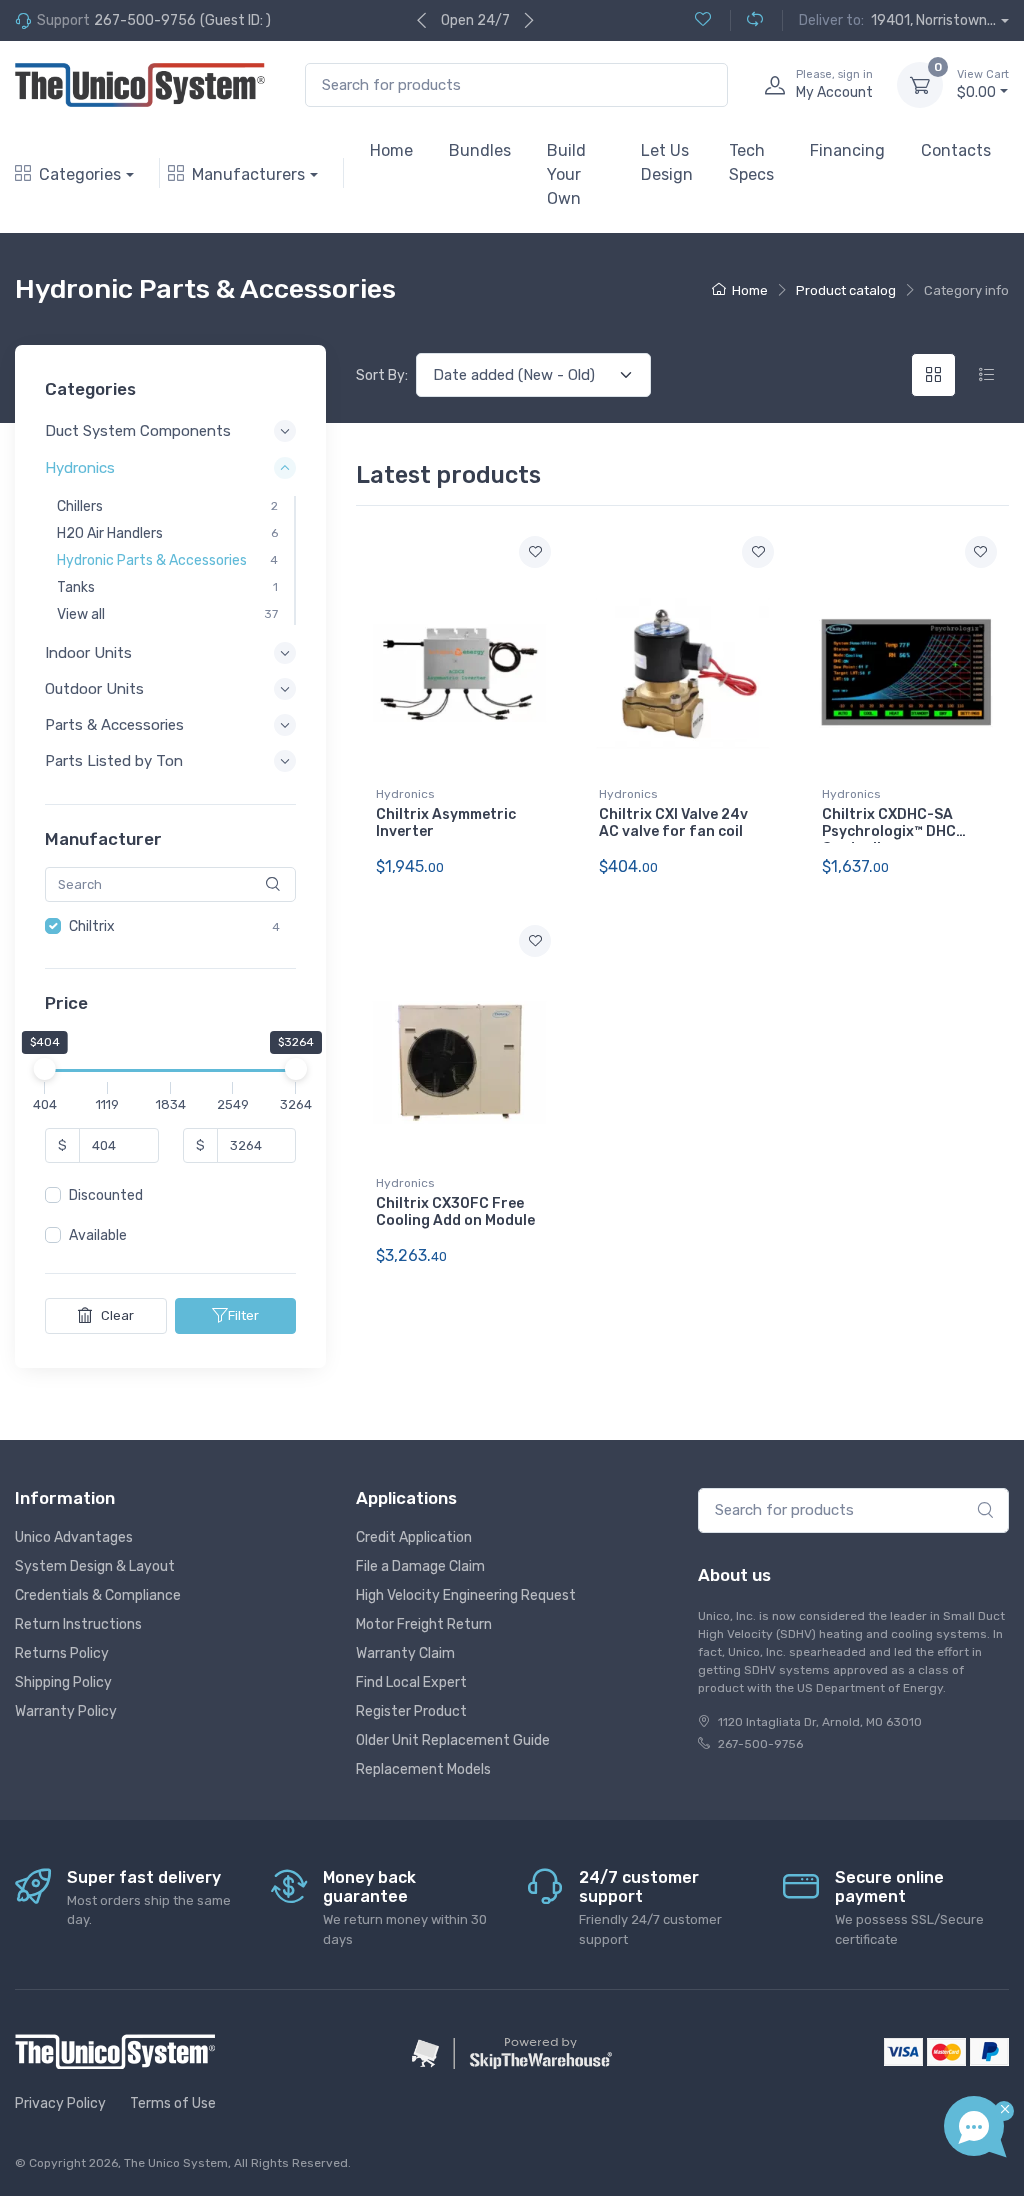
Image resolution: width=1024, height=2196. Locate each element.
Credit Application (414, 1537)
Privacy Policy (60, 2103)
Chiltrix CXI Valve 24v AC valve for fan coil (673, 823)
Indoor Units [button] (88, 653)
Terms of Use (173, 2103)
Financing (847, 150)
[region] (170, 927)
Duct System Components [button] (138, 431)
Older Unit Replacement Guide (453, 1740)
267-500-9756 (145, 20)
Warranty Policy (66, 1711)
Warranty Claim (405, 1653)
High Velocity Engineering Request (466, 1595)
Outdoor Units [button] (94, 689)
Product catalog (846, 290)
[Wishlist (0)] (703, 20)
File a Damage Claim (420, 1566)
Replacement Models (423, 1769)
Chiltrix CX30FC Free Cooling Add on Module (455, 1212)
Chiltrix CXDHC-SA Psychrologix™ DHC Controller (889, 831)
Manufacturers (248, 174)
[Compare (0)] (746, 20)
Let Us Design (667, 162)
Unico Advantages (74, 1537)
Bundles (480, 150)
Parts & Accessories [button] (114, 725)
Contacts (956, 150)
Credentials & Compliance (98, 1595)
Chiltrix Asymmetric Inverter (446, 823)
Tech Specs (751, 162)
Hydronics (405, 794)
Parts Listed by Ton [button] (114, 761)
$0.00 (983, 84)
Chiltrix (92, 926)
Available (98, 1235)
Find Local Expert (411, 1682)
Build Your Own (566, 174)
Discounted (106, 1195)
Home (391, 150)
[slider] (45, 1069)
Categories (80, 174)
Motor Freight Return (424, 1624)
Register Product (411, 1711)
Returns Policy (62, 1653)
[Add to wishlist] (535, 552)
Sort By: (382, 375)
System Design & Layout (95, 1566)
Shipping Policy (63, 1682)
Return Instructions (78, 1624)
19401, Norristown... (933, 20)
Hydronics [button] (80, 468)
